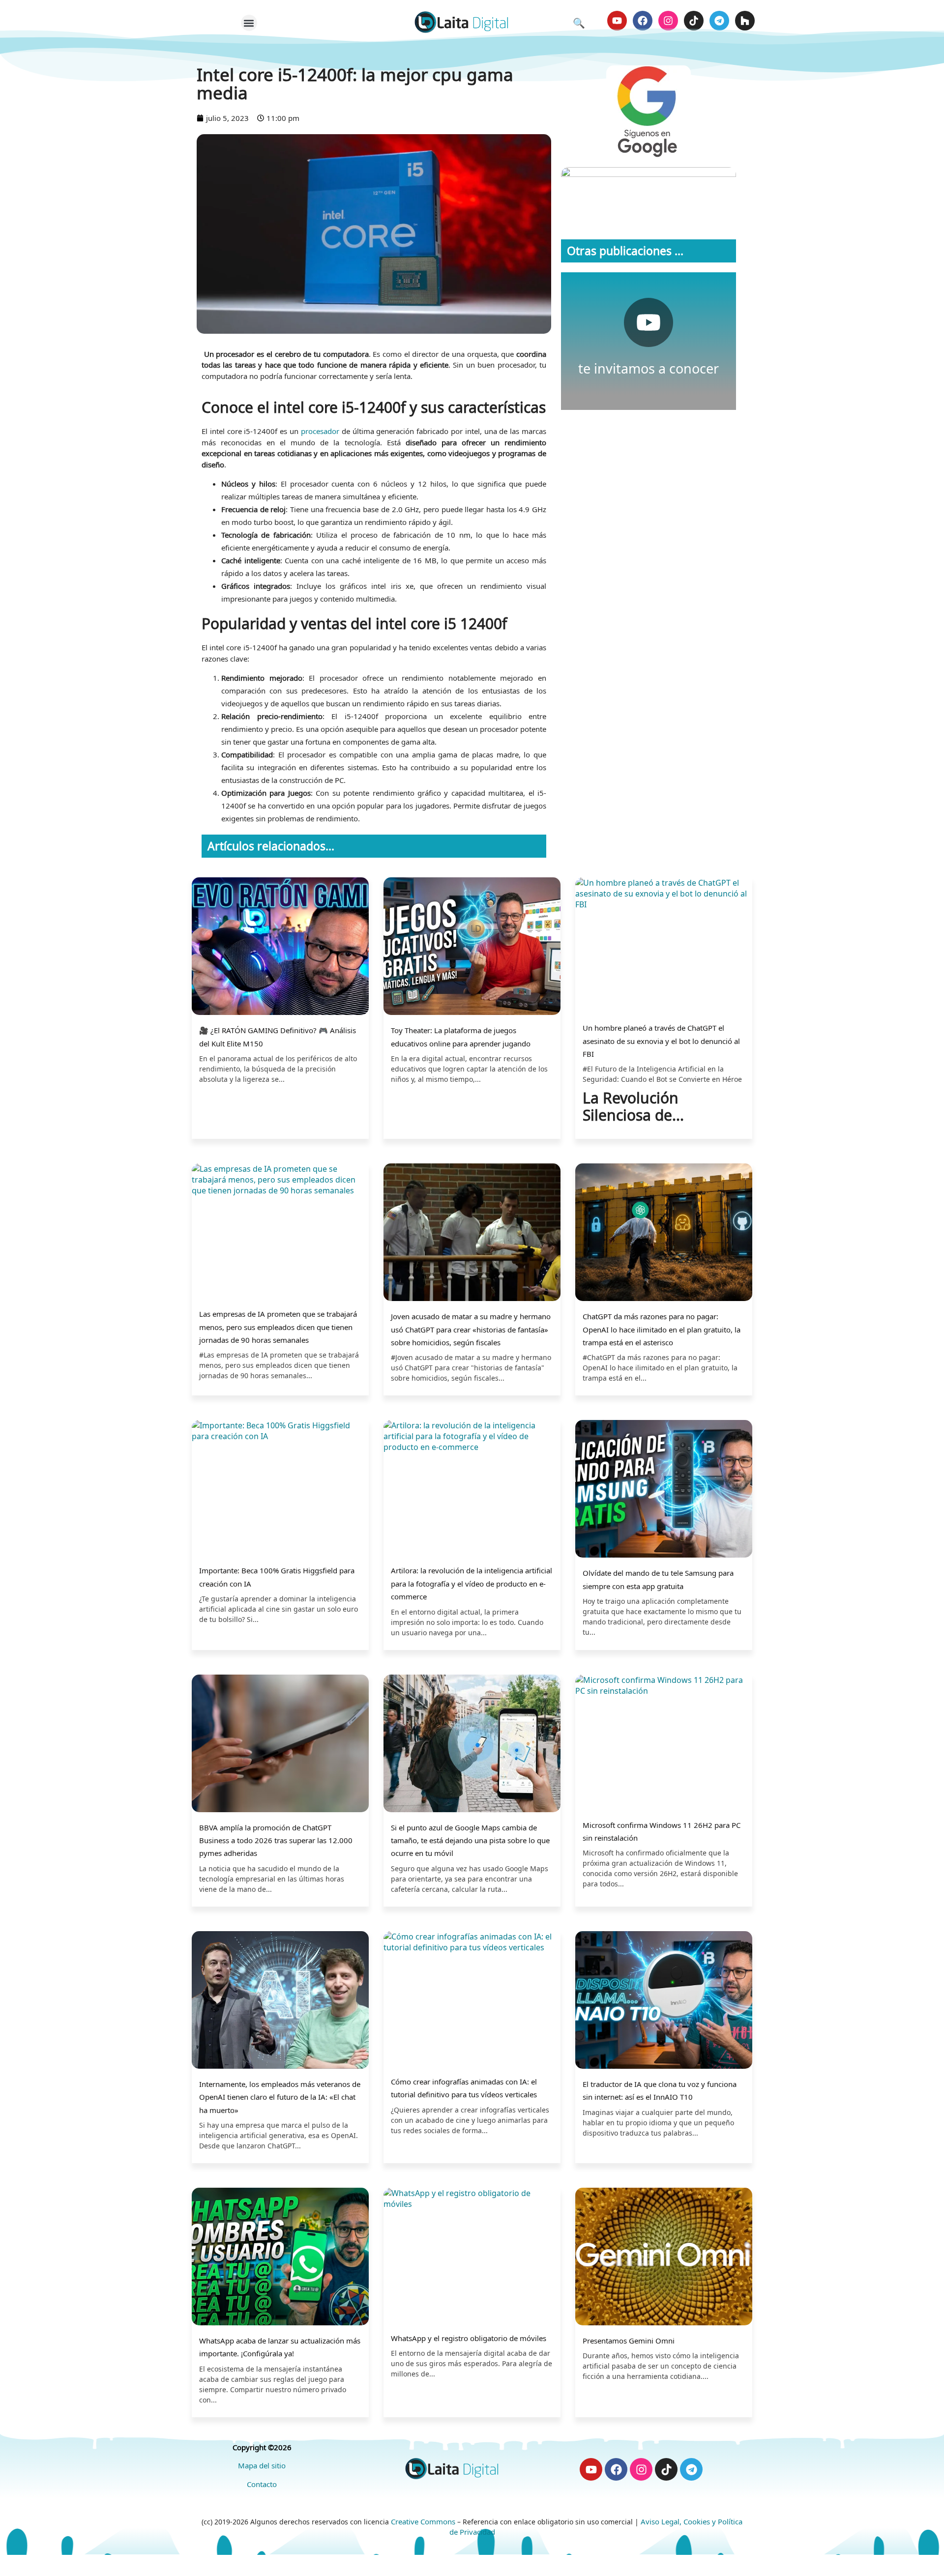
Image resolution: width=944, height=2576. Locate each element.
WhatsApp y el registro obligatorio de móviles (469, 2338)
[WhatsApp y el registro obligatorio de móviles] (472, 2257)
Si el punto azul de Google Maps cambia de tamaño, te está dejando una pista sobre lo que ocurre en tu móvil (470, 1840)
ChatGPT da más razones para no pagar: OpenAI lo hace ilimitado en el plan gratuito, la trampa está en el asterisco (662, 1329)
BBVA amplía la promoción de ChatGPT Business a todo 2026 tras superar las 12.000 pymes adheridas (276, 1840)
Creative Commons (423, 2521)
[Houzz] (745, 21)
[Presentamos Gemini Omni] (664, 2258)
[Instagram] (668, 21)
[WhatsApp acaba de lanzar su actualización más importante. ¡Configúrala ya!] (280, 2258)
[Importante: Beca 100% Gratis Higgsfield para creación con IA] (280, 1489)
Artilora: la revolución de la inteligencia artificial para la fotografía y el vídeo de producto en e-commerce (472, 1583)
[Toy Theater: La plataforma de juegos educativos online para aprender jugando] (472, 947)
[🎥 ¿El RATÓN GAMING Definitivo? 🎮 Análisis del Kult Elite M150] (280, 947)
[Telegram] (719, 21)
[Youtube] (617, 21)
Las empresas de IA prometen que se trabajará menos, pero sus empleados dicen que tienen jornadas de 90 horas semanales (278, 1327)
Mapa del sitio (262, 2465)
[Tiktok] (694, 21)
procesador (320, 431)
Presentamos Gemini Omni (629, 2341)
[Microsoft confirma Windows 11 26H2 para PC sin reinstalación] (664, 1743)
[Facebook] (643, 21)
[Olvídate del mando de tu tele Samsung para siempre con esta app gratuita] (664, 1490)
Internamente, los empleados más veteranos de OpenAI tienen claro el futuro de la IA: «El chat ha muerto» (280, 2097)
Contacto (262, 2484)
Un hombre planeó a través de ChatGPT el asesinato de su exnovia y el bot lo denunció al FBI (661, 1041)
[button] (249, 23)
